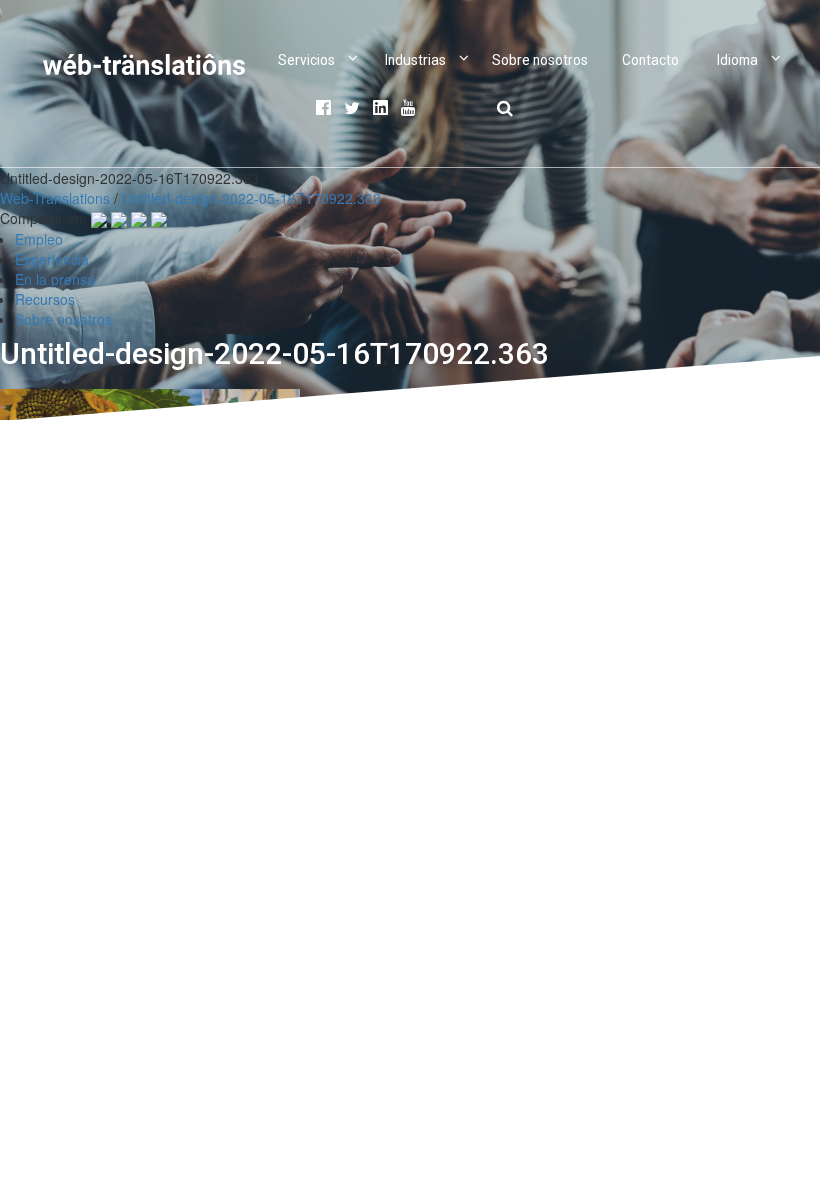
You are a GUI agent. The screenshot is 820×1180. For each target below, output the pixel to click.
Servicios (306, 60)
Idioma (737, 60)
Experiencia (52, 259)
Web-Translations (55, 198)
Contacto (650, 60)
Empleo (39, 239)
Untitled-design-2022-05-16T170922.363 (251, 198)
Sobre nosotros (540, 60)
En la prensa (55, 279)
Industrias (415, 60)
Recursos (45, 299)
